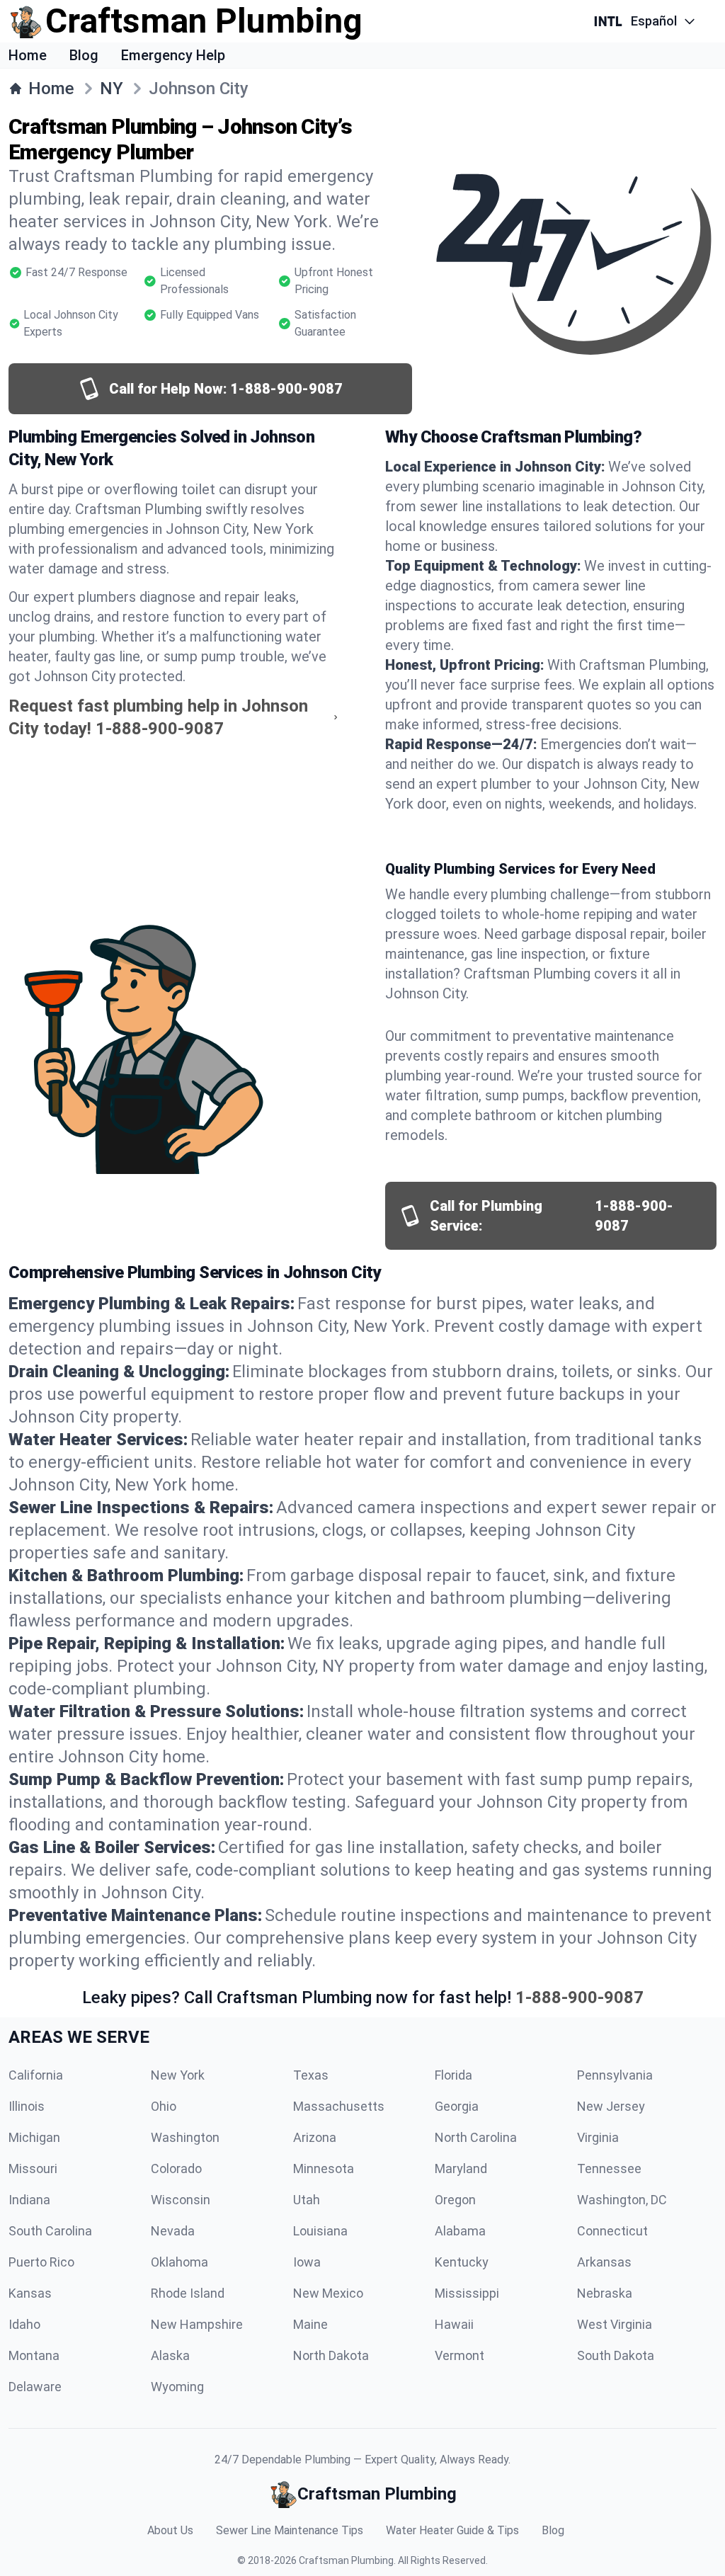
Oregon (455, 2200)
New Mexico (328, 2293)
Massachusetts (339, 2106)
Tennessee (609, 2168)
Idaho (24, 2324)
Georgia (457, 2106)
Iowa (307, 2262)
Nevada (173, 2231)
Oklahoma (179, 2262)
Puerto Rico (41, 2262)
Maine (310, 2324)
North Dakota (331, 2355)
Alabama (460, 2231)
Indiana (29, 2200)
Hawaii (454, 2324)
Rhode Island (188, 2293)
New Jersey (611, 2106)
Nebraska (605, 2293)
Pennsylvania (615, 2075)
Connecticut (612, 2231)
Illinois (27, 2106)
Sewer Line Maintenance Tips (290, 2530)
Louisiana (320, 2231)
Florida (453, 2075)
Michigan (34, 2137)
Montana (34, 2355)
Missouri (33, 2168)
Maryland (461, 2168)
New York (178, 2075)
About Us (170, 2530)
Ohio (164, 2106)
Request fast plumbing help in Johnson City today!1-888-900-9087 (158, 717)
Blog (84, 55)
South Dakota (616, 2355)
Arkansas (604, 2262)
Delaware (35, 2387)
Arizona (315, 2137)
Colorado (176, 2168)
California (36, 2075)
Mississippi (467, 2293)
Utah (307, 2200)
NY (112, 89)
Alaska (170, 2355)
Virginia (598, 2137)
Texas (311, 2075)
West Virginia (615, 2324)
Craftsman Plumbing (346, 2560)
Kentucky (462, 2262)
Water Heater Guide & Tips (452, 2530)
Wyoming (177, 2387)
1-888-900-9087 (580, 1997)
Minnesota (324, 2168)
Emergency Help (173, 55)
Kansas (30, 2293)
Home (28, 55)
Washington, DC (622, 2200)
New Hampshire (197, 2324)
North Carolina (476, 2137)
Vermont (459, 2355)
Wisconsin (181, 2200)
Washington (185, 2137)
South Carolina (50, 2231)
